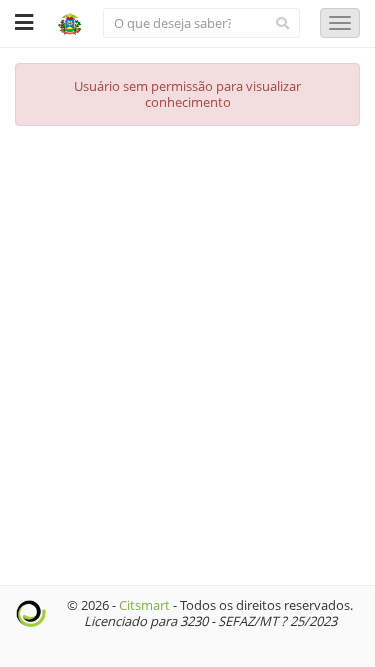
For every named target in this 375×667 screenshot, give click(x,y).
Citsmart (144, 605)
